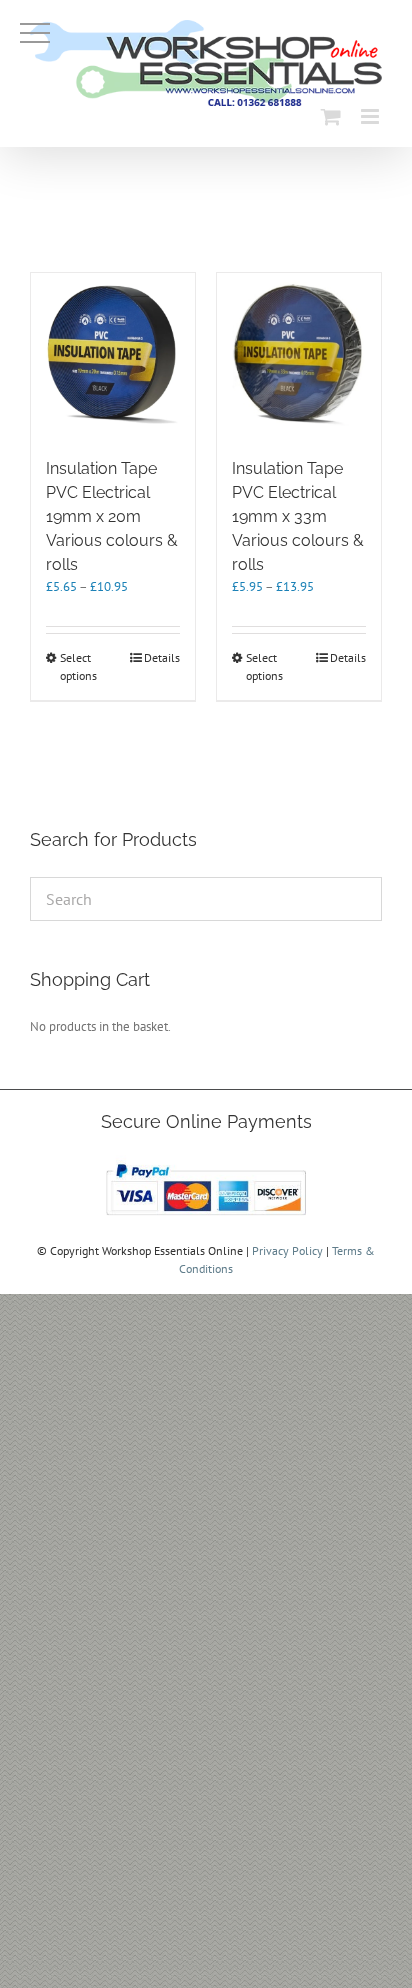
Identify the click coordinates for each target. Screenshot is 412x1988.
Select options (78, 666)
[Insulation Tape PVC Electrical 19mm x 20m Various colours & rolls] (113, 355)
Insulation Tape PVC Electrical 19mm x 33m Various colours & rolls (298, 516)
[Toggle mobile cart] (331, 116)
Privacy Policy (287, 1250)
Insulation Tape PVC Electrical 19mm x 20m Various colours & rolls (112, 516)
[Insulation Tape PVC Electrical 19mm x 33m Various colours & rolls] (299, 355)
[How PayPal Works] (206, 1163)
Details (162, 657)
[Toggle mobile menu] (371, 116)
